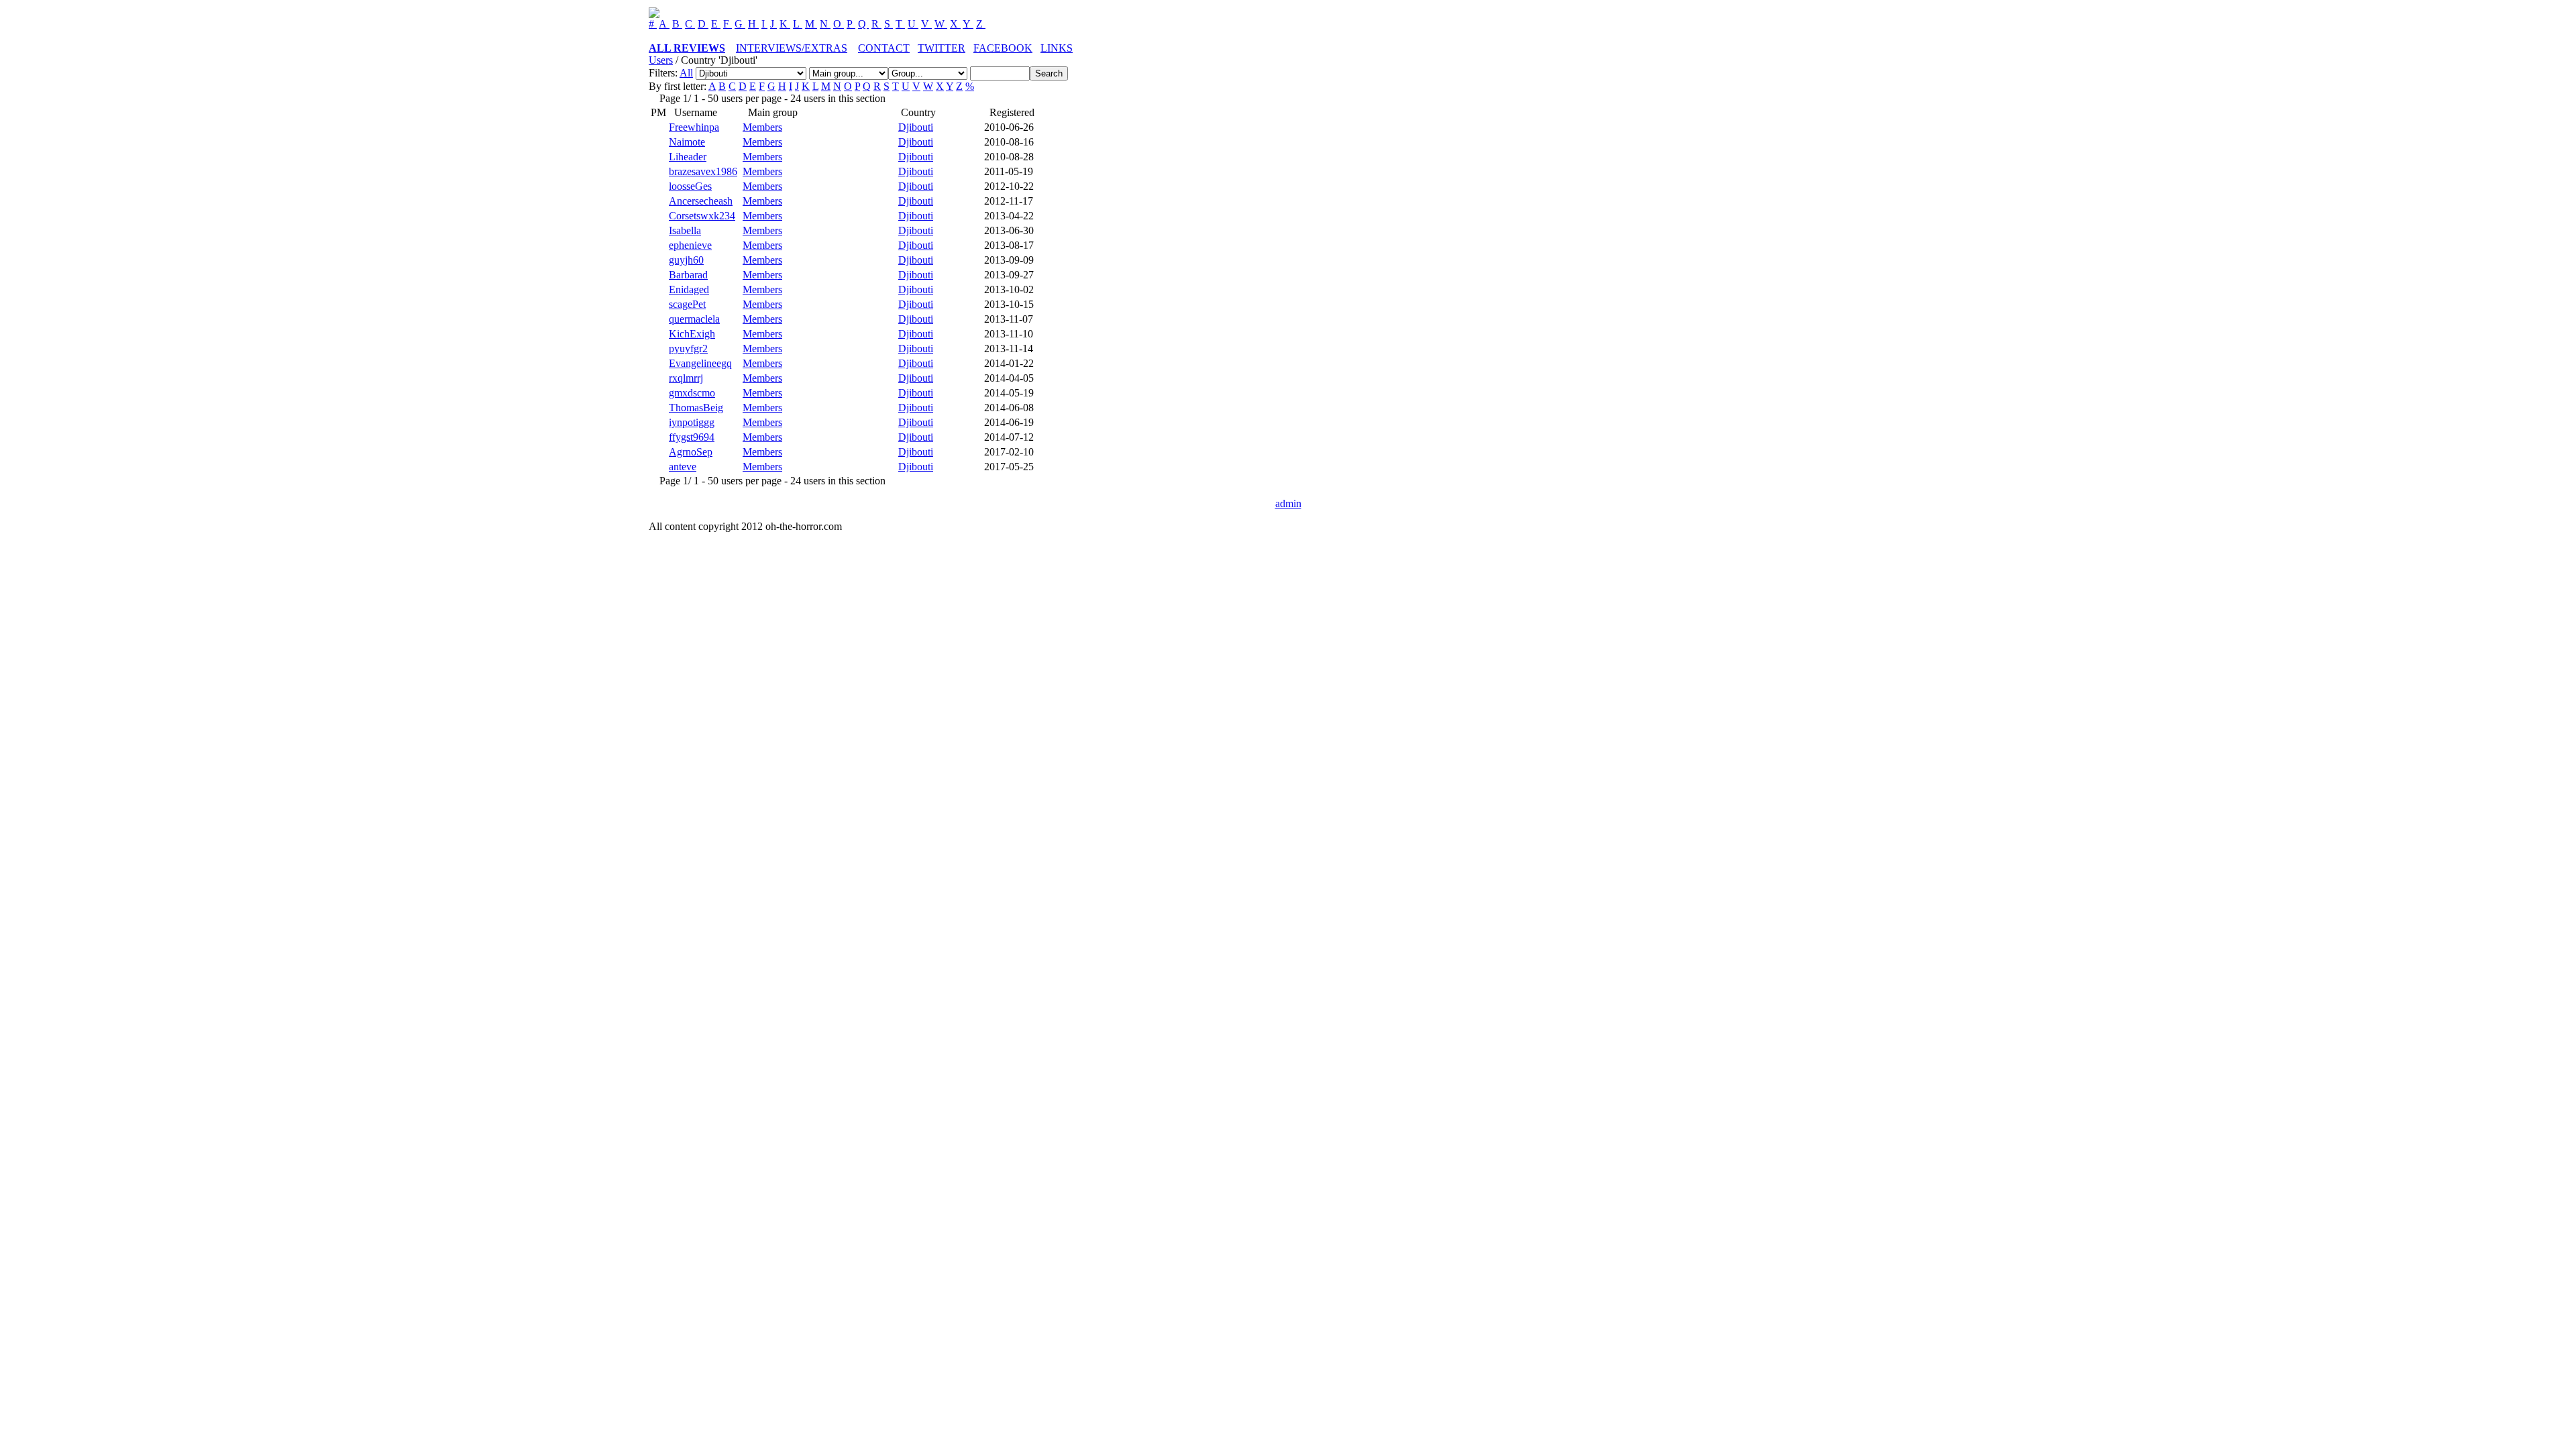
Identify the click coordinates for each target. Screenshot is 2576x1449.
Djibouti (916, 127)
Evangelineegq (700, 363)
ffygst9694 (692, 437)
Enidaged (689, 289)
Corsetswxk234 (702, 216)
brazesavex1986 (703, 171)
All (686, 73)
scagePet (687, 304)
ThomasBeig (696, 408)
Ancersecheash (701, 201)
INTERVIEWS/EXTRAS (792, 48)
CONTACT (884, 48)
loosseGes (690, 186)
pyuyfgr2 (688, 348)
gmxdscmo (692, 393)
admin (1288, 503)
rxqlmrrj (686, 378)
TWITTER (942, 48)
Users (661, 60)
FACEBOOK (1003, 48)
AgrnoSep (691, 452)
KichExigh (692, 334)
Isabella (685, 230)
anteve (683, 467)
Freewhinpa (694, 127)
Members (762, 127)
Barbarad (688, 275)
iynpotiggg (692, 422)
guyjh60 (686, 260)
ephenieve (690, 245)
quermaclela (694, 319)
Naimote (687, 142)
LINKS (1057, 48)
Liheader (688, 157)
